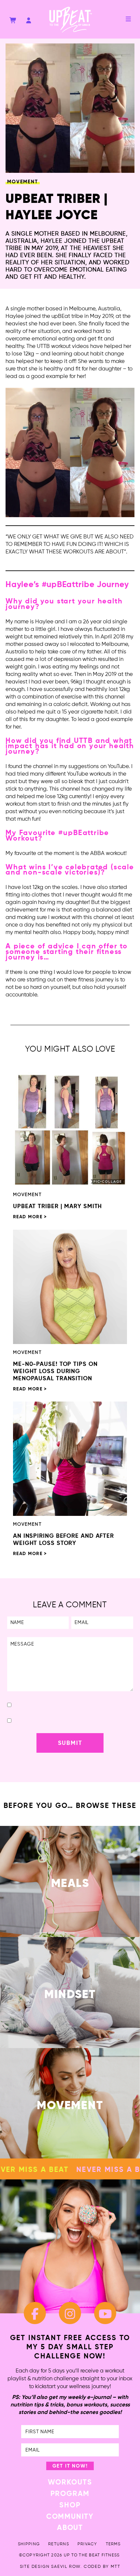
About (70, 2528)
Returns (59, 2544)
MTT (115, 2567)
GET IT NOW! (70, 2466)
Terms (113, 2544)
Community (70, 2517)
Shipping (29, 2544)
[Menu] (128, 19)
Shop (70, 2505)
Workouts (70, 2483)
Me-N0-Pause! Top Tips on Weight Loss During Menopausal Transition (55, 1371)
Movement (22, 182)
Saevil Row (66, 2567)
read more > (30, 1217)
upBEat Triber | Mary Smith (57, 1206)
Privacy (87, 2544)
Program (70, 2494)
